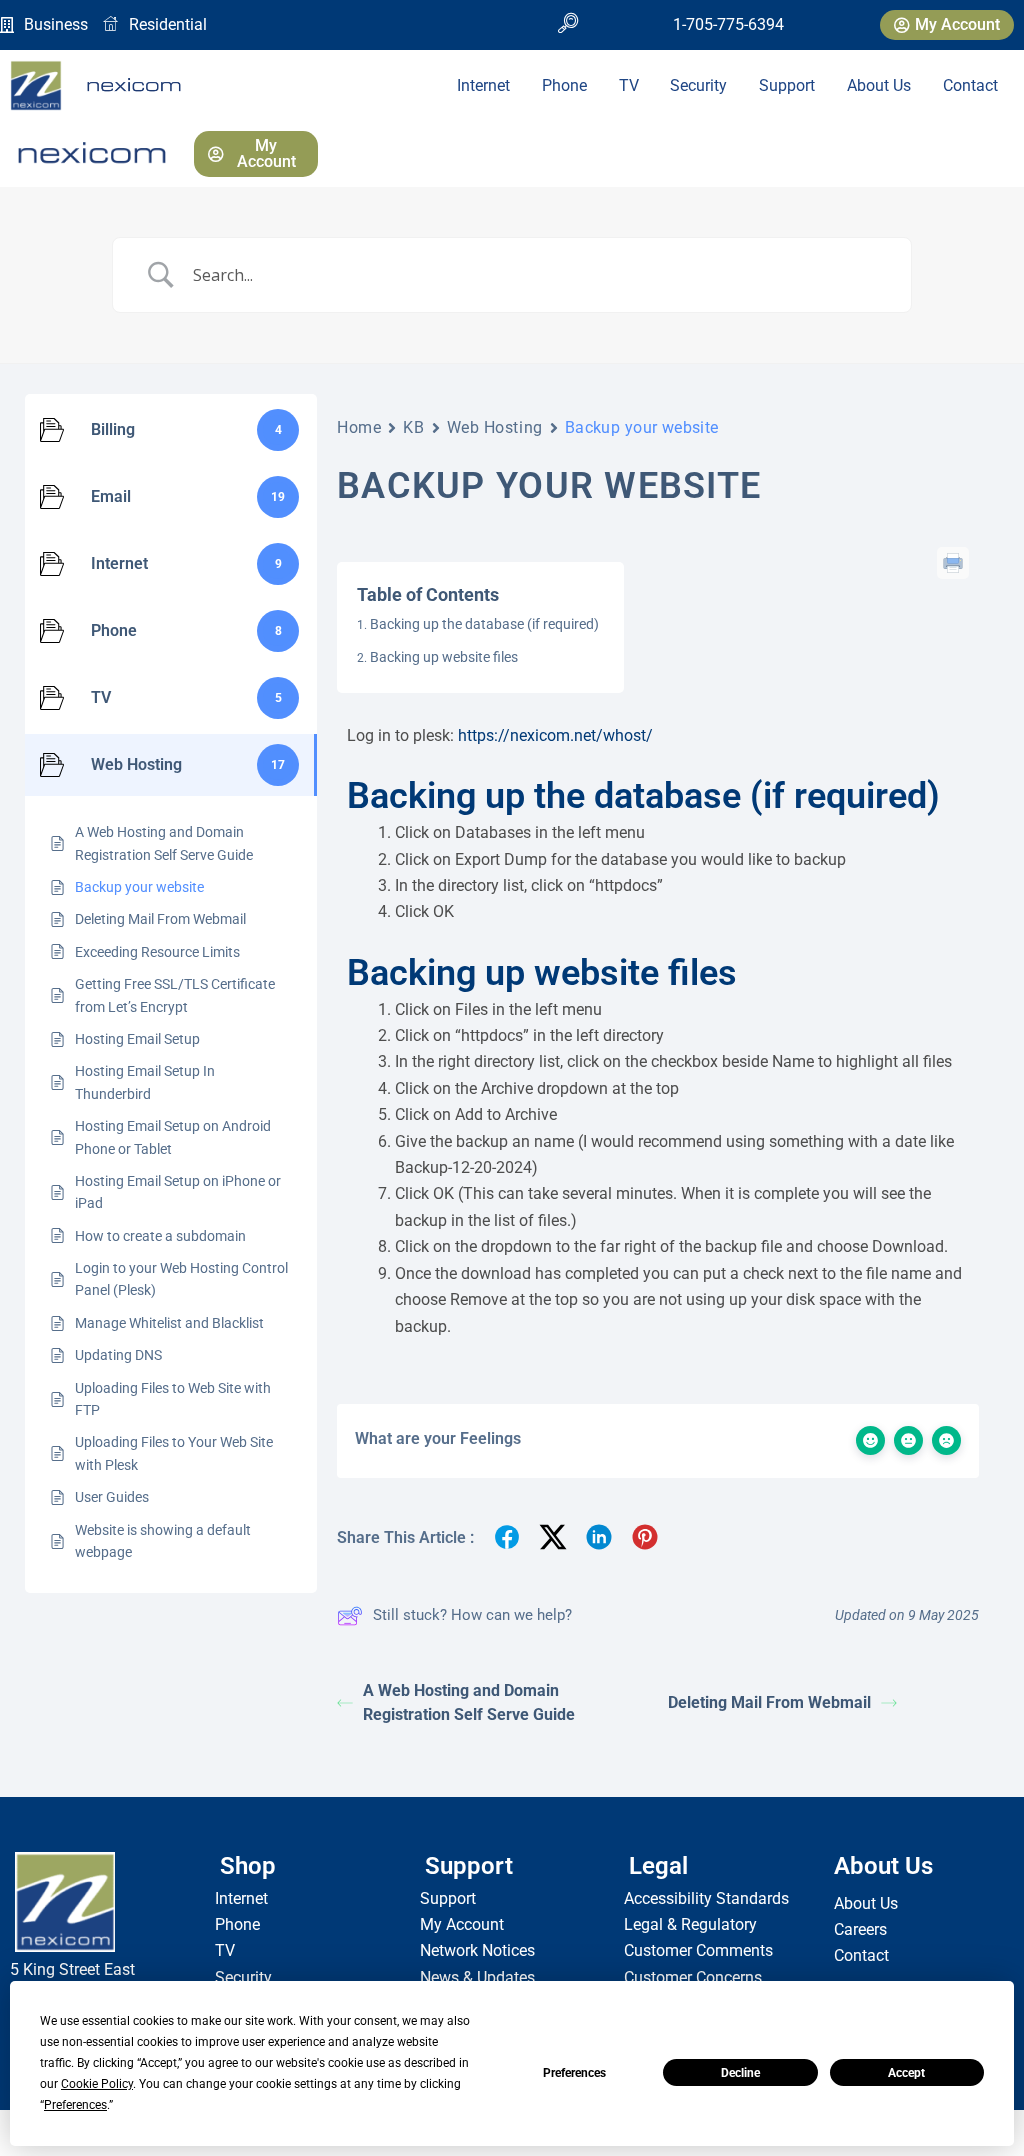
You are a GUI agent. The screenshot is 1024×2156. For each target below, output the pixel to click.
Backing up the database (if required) (484, 624)
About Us (879, 85)
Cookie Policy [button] (97, 2084)
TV (629, 85)
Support (787, 85)
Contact (970, 85)
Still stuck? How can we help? (472, 1615)
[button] (568, 25)
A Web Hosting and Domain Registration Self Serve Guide (469, 1702)
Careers (860, 1929)
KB (413, 427)
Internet (483, 85)
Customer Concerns (693, 1977)
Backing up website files (444, 657)
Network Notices (477, 1950)
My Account (462, 1924)
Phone (564, 85)
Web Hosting (495, 427)
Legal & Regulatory (690, 1924)
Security (698, 85)
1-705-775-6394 (728, 24)
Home (359, 427)
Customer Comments (698, 1950)
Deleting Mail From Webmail (769, 1702)
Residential (168, 24)
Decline (740, 2073)
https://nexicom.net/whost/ (555, 735)
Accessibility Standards (706, 1898)
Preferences (574, 2073)
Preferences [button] (75, 2105)
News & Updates (477, 1977)
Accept (906, 2073)
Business (56, 24)
